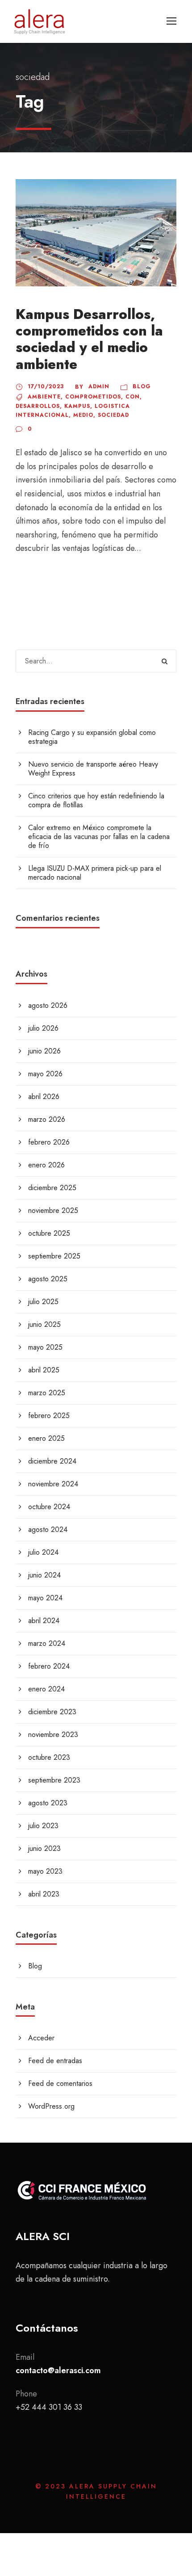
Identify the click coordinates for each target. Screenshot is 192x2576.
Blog (142, 386)
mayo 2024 (45, 1598)
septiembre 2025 (54, 1256)
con (133, 397)
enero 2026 (46, 1165)
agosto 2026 (48, 1005)
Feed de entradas (55, 2061)
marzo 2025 (47, 1393)
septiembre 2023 (54, 1780)
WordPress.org (51, 2106)
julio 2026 (43, 1028)
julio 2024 (43, 1552)
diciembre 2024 (52, 1461)
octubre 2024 (49, 1507)
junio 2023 (44, 1848)
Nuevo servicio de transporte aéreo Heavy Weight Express (93, 769)
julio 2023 (43, 1826)
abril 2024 (44, 1621)
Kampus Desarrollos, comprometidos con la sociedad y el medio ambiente (89, 339)
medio (83, 415)
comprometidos (93, 397)
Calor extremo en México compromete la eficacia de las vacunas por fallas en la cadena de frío (99, 837)
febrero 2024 (49, 1666)
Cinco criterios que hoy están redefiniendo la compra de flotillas (96, 800)
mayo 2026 (45, 1074)
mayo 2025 (45, 1347)
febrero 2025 (49, 1416)
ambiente (44, 397)
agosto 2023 (48, 1803)
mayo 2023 (45, 1871)
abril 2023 (44, 1894)
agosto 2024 (48, 1529)
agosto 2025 (48, 1279)
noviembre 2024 (53, 1484)
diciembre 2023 (52, 1712)
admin (99, 386)
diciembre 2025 (52, 1188)
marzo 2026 (47, 1119)
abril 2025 (44, 1370)
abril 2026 (44, 1097)
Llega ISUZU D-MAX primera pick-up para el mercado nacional (95, 873)
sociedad (113, 415)
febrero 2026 (49, 1142)
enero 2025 (46, 1438)
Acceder (41, 2038)
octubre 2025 (49, 1233)
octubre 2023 (49, 1757)
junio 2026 (44, 1051)
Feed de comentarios (60, 2083)
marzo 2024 (47, 1643)
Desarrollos (38, 406)
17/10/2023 (46, 386)
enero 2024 (46, 1689)
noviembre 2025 (53, 1210)
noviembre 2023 (53, 1735)
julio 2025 (43, 1302)
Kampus (77, 406)
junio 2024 (44, 1575)
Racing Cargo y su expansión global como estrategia (92, 737)
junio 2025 (44, 1324)
